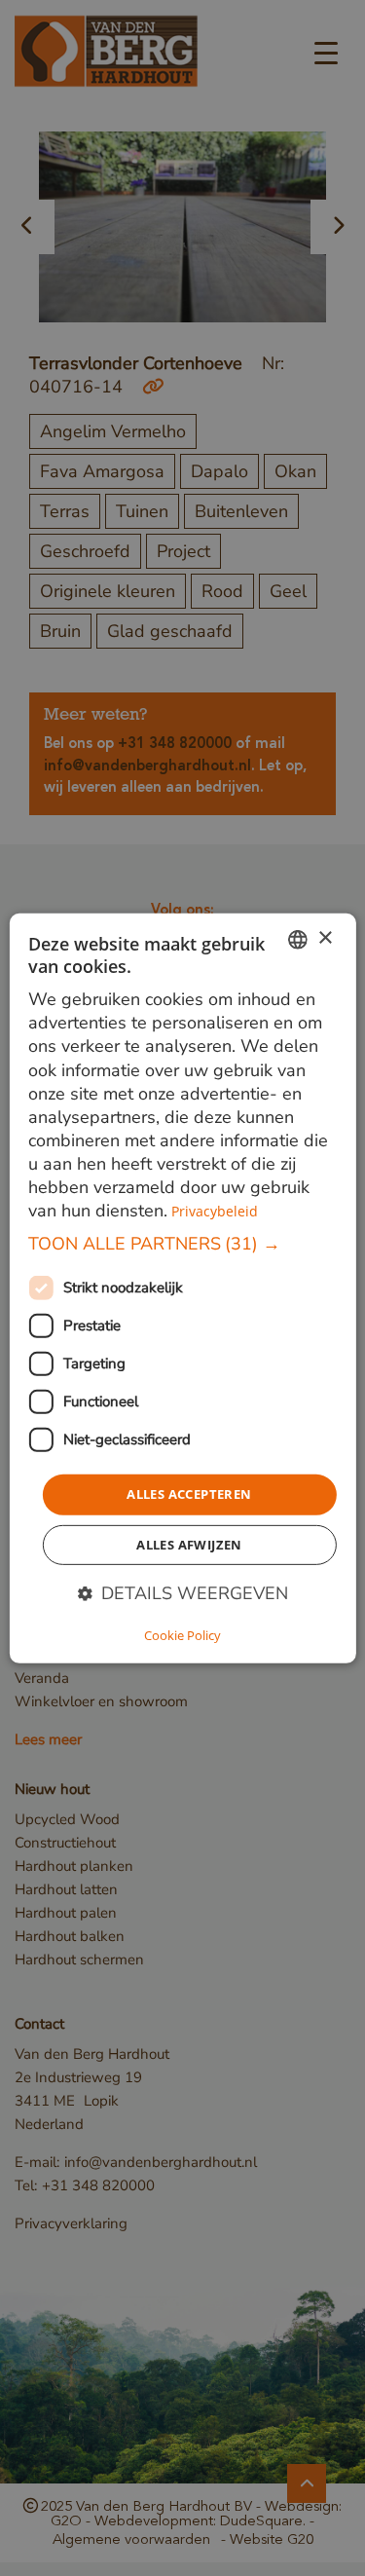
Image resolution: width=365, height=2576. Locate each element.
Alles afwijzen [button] (189, 1545)
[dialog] (182, 1288)
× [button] (325, 938)
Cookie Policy (182, 1635)
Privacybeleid (215, 1211)
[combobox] (298, 939)
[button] (182, 1244)
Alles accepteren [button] (189, 1494)
